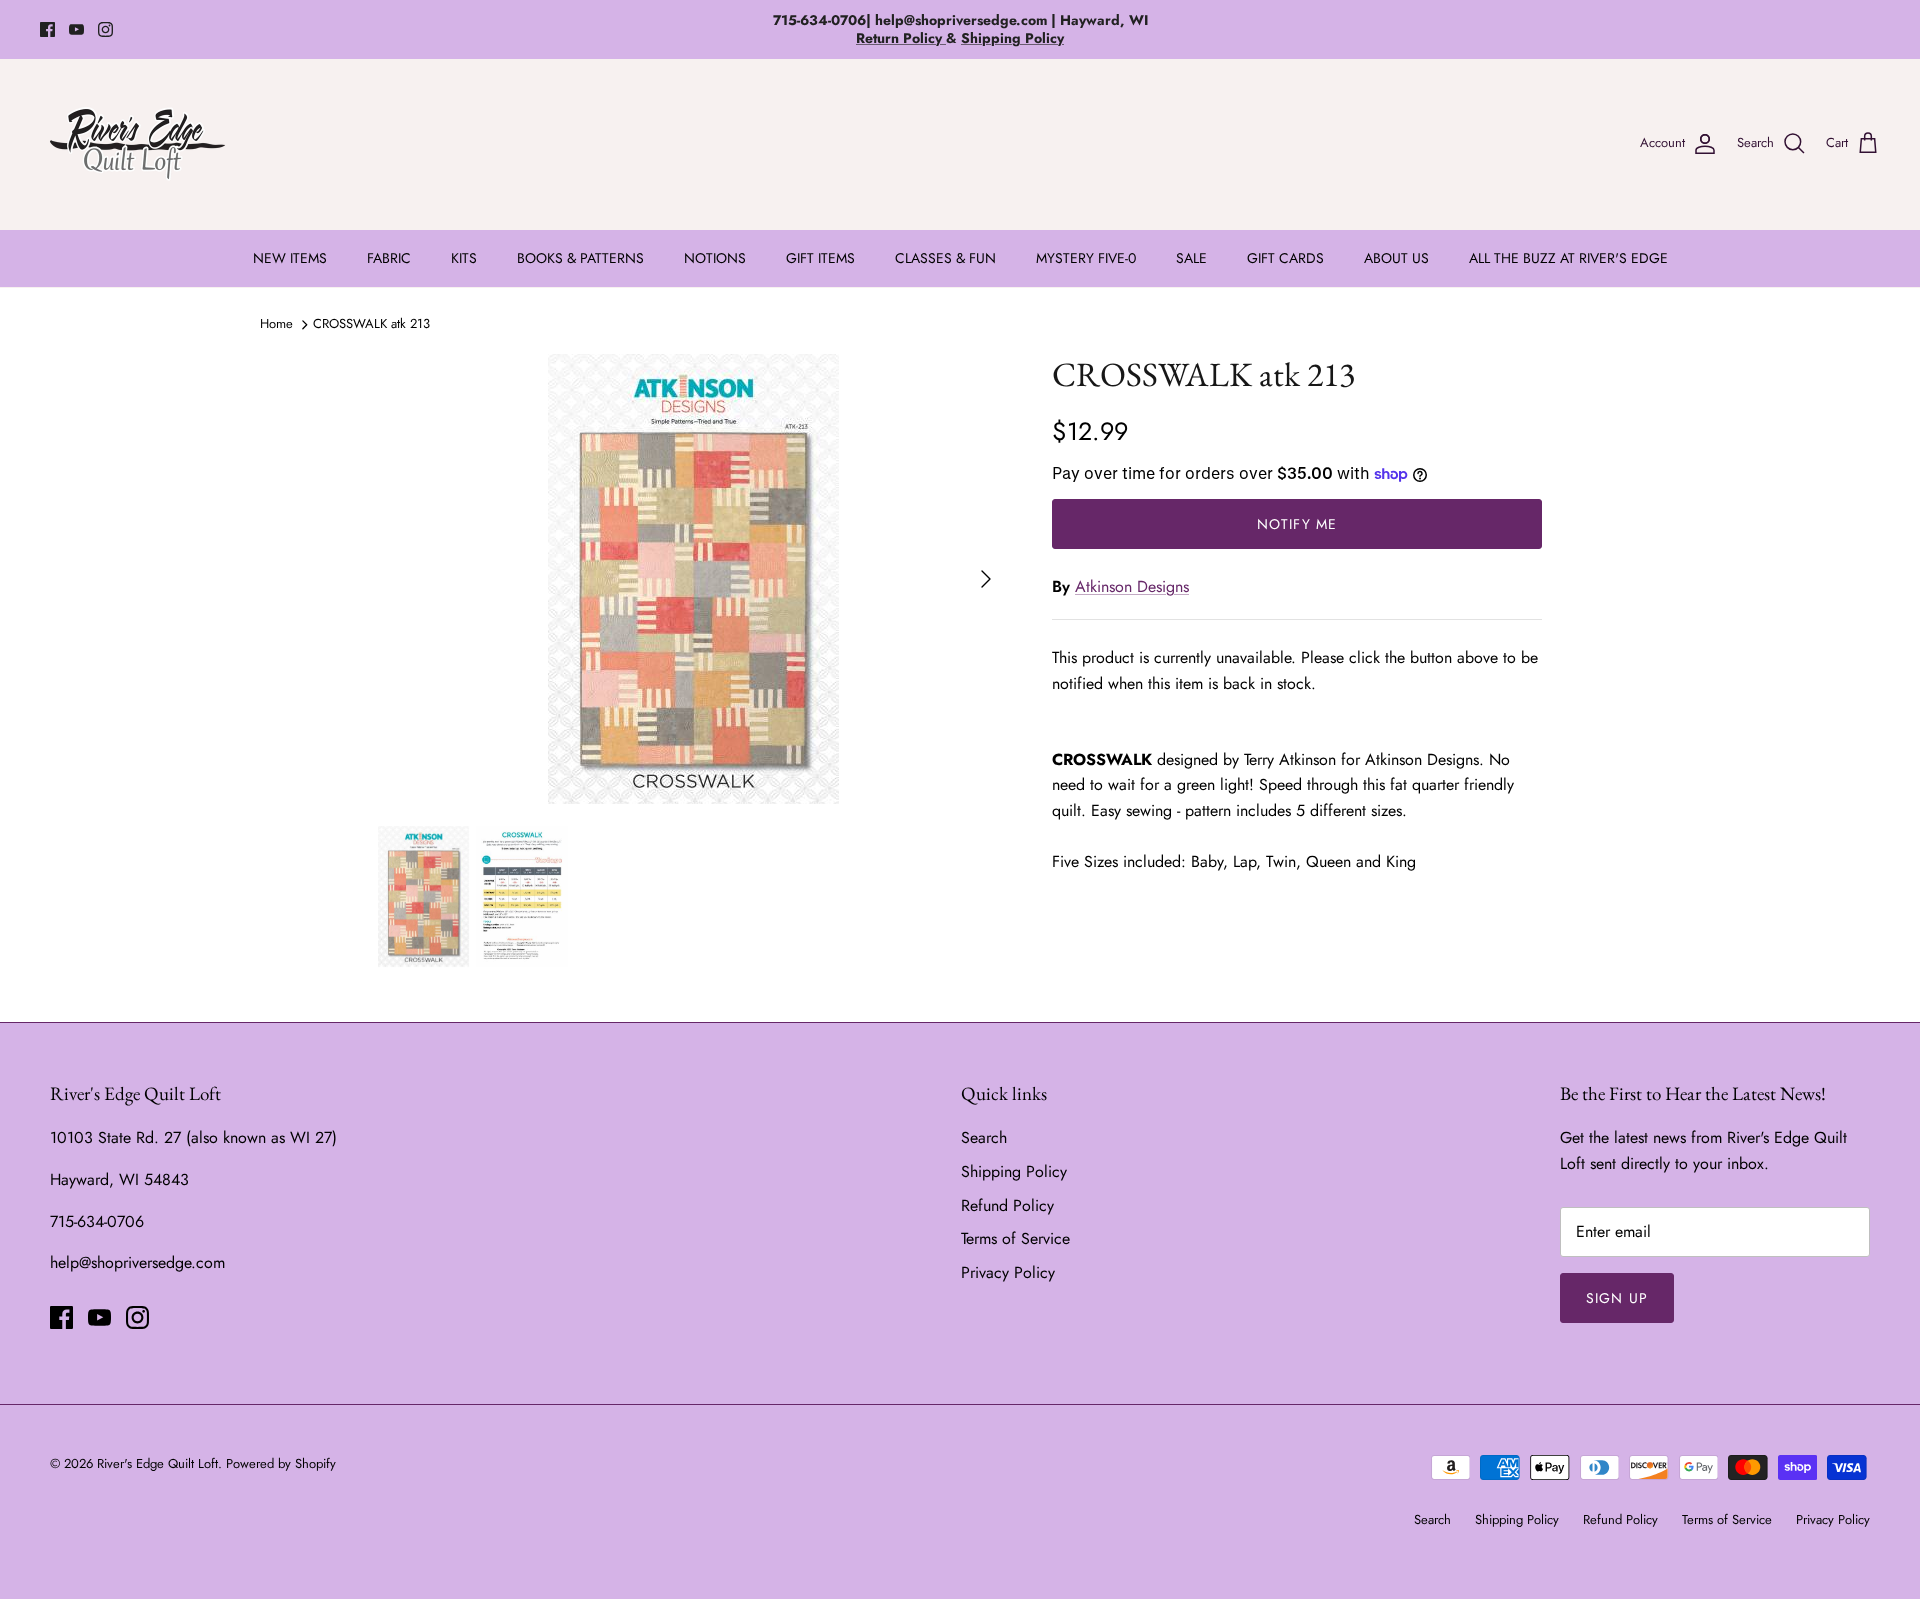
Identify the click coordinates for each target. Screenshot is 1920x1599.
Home (276, 323)
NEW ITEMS (290, 258)
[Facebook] (47, 29)
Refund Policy (1007, 1205)
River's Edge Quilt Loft (157, 1463)
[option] (693, 579)
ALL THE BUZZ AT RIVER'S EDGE (1568, 258)
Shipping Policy (1014, 1171)
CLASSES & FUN (945, 258)
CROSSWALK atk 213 (371, 323)
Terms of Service (1015, 1238)
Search (984, 1137)
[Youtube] (76, 29)
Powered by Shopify (281, 1463)
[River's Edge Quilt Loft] (137, 144)
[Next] (986, 579)
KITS (464, 258)
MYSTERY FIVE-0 (1086, 258)
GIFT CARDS (1285, 258)
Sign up (1617, 1298)
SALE (1191, 258)
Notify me (1297, 524)
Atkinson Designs (1132, 586)
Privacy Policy (1008, 1272)
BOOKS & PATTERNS (580, 258)
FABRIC (389, 258)
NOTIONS (715, 258)
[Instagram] (105, 29)
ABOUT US (1396, 258)
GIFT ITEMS (820, 258)
